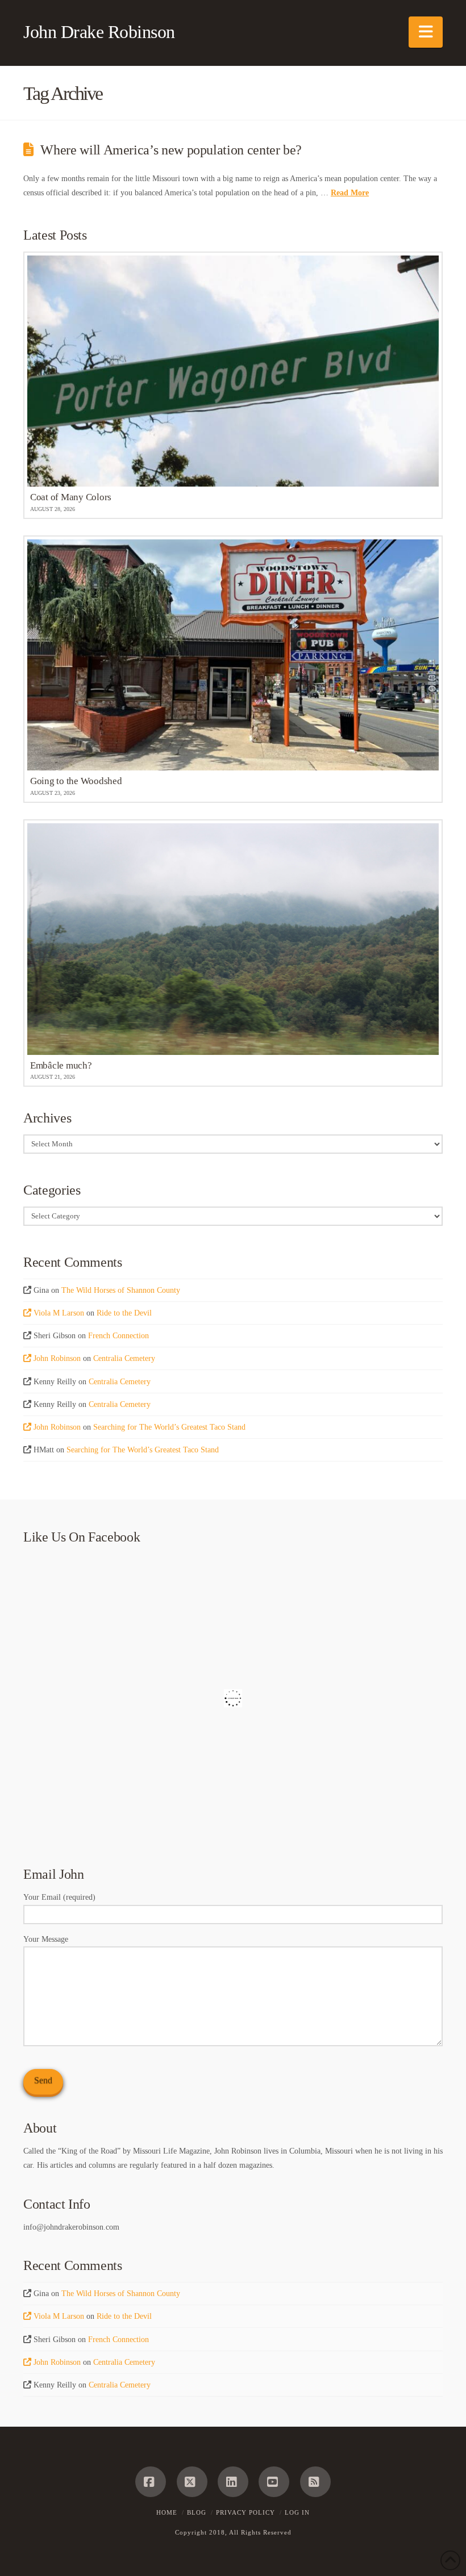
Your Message (46, 1939)
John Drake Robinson (99, 32)
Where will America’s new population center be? (171, 150)
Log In (297, 2512)
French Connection (118, 1336)
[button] (426, 32)
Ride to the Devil (124, 1313)
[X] (192, 2482)
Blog (197, 2512)
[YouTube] (274, 2482)
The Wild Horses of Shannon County (121, 1290)
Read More (350, 193)
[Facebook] (151, 2482)
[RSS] (315, 2482)
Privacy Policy (246, 2512)
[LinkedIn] (233, 2482)
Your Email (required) (59, 1897)
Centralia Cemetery (124, 1358)
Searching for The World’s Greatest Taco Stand (169, 1427)
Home (167, 2512)
